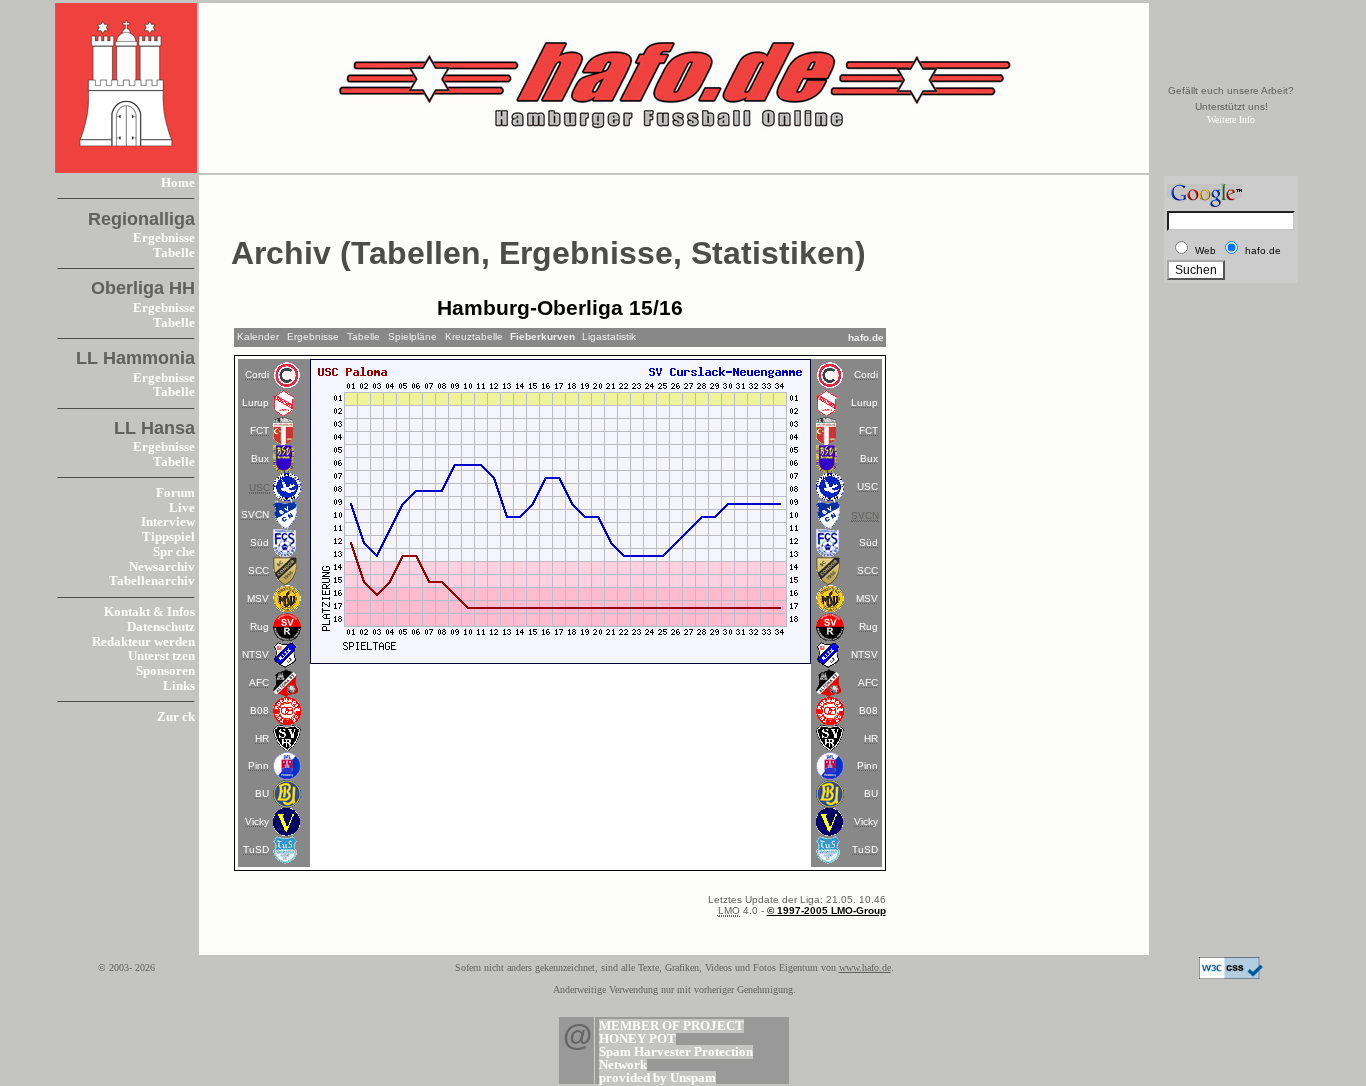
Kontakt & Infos (149, 612)
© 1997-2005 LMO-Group (826, 910)
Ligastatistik (609, 336)
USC (867, 486)
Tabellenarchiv (152, 581)
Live (182, 508)
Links (179, 686)
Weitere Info (1231, 119)
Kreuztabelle (474, 336)
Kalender (258, 336)
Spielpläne (412, 336)
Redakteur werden (143, 642)
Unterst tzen (161, 656)
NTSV (255, 654)
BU (262, 793)
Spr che (174, 552)
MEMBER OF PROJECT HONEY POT (671, 1032)
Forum (175, 493)
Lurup (255, 402)
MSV (258, 598)
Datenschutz (161, 627)
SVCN (255, 514)
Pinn (258, 765)
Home (178, 183)
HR (262, 738)
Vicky (257, 821)
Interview (168, 522)
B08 (259, 710)
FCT (259, 430)
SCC (258, 570)
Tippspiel (168, 537)
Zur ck (176, 717)
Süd (259, 542)
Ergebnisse (164, 238)
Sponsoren (165, 671)
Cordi (257, 374)
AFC (259, 682)
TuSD (256, 849)
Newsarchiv (162, 567)
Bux (260, 458)
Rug (259, 626)
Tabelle (174, 253)
